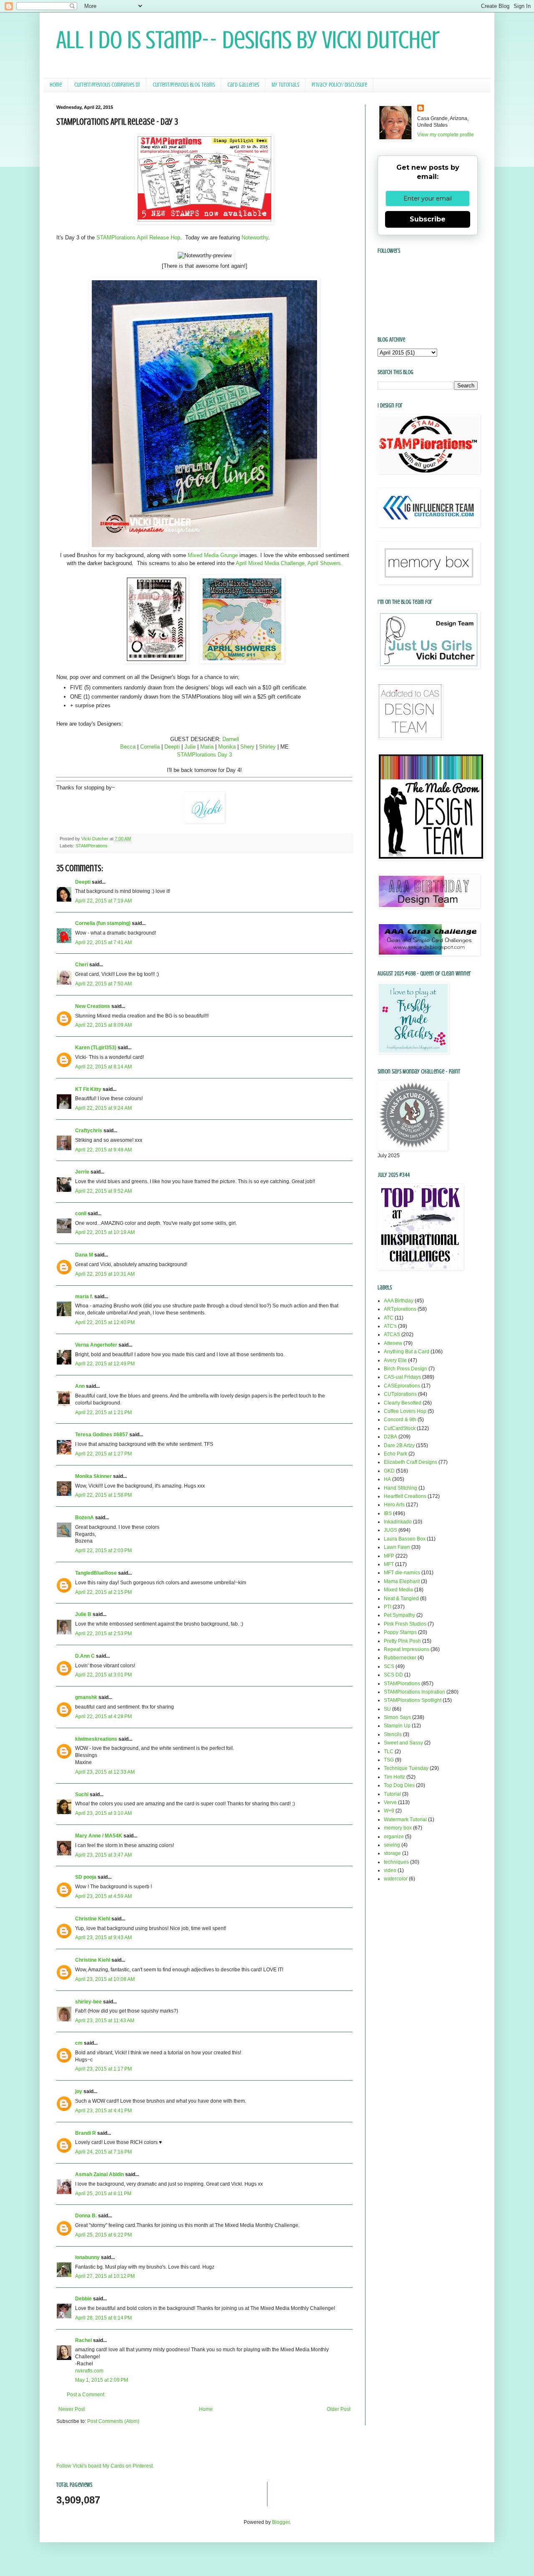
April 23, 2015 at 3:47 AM (103, 1855)
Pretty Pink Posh (402, 1641)
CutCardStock (400, 1428)
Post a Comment (86, 2395)
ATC (389, 1318)
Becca (128, 747)
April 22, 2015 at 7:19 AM (103, 901)
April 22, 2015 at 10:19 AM (105, 1232)
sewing (392, 1845)
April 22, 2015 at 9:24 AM (103, 1108)
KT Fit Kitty (88, 1089)
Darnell (231, 739)
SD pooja (86, 1877)
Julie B (83, 1614)
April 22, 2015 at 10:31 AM (105, 1274)
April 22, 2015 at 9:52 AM (103, 1191)
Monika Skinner (93, 1476)
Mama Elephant (402, 1581)
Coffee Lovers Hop (405, 1411)
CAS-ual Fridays (402, 1377)
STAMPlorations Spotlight (413, 1700)
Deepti (172, 747)
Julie (190, 747)
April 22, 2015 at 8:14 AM (103, 1067)
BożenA (84, 1518)
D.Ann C (85, 1656)
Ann (80, 1386)
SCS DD (393, 1675)
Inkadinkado (398, 1522)
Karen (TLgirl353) (96, 1048)
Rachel (83, 2340)
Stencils (393, 1734)
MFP (389, 1556)
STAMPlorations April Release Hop (138, 237)
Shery (247, 747)
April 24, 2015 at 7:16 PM (103, 2152)
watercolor (396, 1879)
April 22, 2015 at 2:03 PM (103, 1551)
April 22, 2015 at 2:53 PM (103, 1634)
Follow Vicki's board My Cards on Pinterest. (105, 2466)
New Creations (93, 1006)
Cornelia (150, 747)
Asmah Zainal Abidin (99, 2174)
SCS (389, 1666)
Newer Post (72, 2409)
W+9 (389, 1811)
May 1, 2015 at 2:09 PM (102, 2380)
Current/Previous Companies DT (107, 85)
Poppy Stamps (400, 1632)
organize (394, 1837)
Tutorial (392, 1794)
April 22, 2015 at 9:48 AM (103, 1150)
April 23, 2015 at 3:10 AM (103, 1813)
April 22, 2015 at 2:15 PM (103, 1592)
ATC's (390, 1326)
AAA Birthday (399, 1301)
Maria (207, 747)
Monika (228, 747)
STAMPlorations (92, 846)
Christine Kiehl (93, 1919)
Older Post (339, 2409)
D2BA (390, 1437)
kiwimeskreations (96, 1739)
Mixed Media (398, 1590)
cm (79, 2043)
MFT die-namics (402, 1573)
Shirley (267, 747)
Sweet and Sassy (403, 1743)
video (390, 1870)
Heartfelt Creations (405, 1496)
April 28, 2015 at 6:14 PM (103, 2318)
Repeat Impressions (407, 1649)
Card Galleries (243, 85)
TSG (389, 1760)
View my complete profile (446, 135)
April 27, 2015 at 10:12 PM (105, 2276)
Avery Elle (395, 1360)
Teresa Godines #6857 (102, 1435)
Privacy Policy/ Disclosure (339, 85)
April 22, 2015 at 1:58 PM (103, 1495)
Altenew (393, 1343)
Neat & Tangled (401, 1598)
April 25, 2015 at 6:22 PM (103, 2235)
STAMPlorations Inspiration (414, 1692)
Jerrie (82, 1172)
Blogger (281, 2522)
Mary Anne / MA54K (99, 1836)
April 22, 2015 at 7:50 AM (103, 984)
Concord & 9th (400, 1420)
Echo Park (395, 1454)
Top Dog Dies (399, 1785)
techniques (396, 1862)
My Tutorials (285, 85)
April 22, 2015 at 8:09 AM (103, 1025)
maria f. (84, 1297)
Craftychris (89, 1131)
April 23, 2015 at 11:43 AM (105, 2021)
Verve (390, 1802)
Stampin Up (397, 1726)
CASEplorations (402, 1386)
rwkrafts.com (89, 2371)
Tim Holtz (394, 1777)
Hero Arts (394, 1505)
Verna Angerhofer (96, 1345)
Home (56, 85)
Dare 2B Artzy (399, 1445)
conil (81, 1214)
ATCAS (392, 1334)
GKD (389, 1471)
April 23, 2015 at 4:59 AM (103, 1896)
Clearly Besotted (403, 1403)
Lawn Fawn (397, 1547)
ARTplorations (400, 1309)
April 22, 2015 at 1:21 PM (103, 1412)
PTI (388, 1607)
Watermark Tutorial (405, 1820)
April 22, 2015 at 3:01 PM (103, 1675)
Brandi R (86, 2133)
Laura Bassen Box (405, 1539)
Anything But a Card (407, 1352)
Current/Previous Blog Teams (184, 85)
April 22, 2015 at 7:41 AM (103, 942)
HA (387, 1479)
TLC (389, 1752)
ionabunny (87, 2257)
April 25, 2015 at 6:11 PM (103, 2194)
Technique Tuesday (406, 1768)
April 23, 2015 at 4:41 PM (103, 2111)
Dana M (84, 1255)
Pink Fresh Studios (405, 1624)
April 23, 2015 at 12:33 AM (105, 1772)
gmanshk (86, 1697)
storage (392, 1853)
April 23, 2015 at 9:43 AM (103, 1938)
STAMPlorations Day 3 (204, 755)
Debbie (83, 2299)
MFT (389, 1564)
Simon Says (397, 1717)
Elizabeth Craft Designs (411, 1462)
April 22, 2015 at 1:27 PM (103, 1454)
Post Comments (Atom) (113, 2421)
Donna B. (86, 2216)
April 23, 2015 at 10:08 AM (105, 1979)
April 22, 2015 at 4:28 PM (103, 1716)
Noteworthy (255, 237)
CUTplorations (400, 1394)
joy (79, 2091)
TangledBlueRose (96, 1573)
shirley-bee (88, 2002)
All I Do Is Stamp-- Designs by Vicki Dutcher (248, 40)
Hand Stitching (400, 1488)
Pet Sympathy (399, 1615)
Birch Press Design (406, 1369)
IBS (388, 1513)
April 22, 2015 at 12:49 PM (105, 1364)
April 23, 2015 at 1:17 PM (103, 2069)
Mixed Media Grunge (213, 555)
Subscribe (428, 219)
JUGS (390, 1530)
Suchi (82, 1794)
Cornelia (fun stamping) (103, 923)
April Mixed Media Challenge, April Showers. (289, 563)
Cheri (82, 965)
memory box (398, 1828)
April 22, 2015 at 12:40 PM (105, 1322)
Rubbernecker (400, 1658)
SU (387, 1709)
